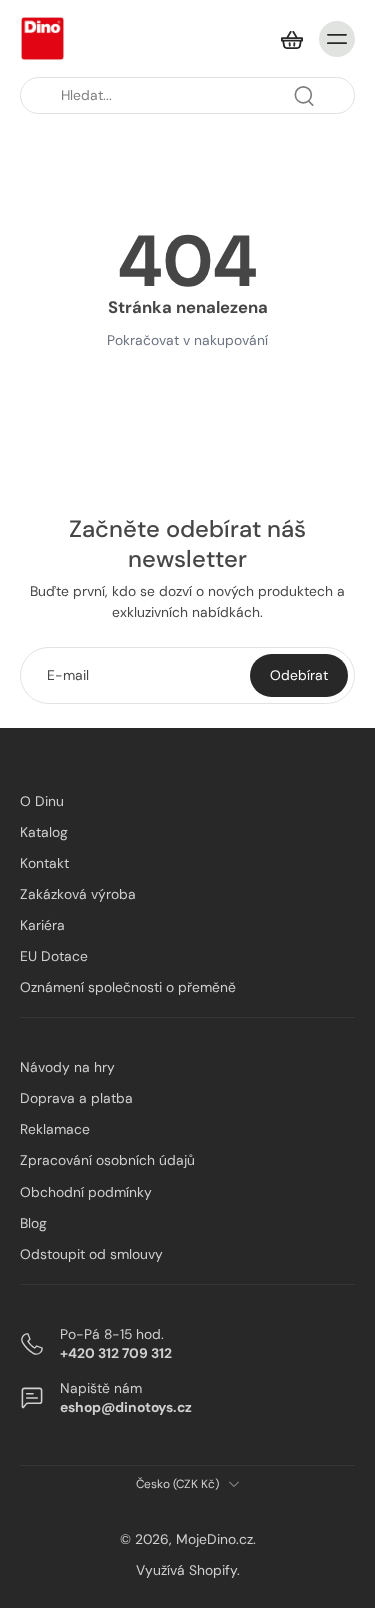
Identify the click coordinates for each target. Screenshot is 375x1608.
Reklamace (55, 1129)
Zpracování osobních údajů (107, 1160)
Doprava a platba (76, 1098)
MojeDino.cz (214, 1539)
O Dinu (42, 801)
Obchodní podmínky (86, 1191)
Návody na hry (67, 1067)
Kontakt (44, 863)
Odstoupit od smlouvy (91, 1254)
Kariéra (42, 925)
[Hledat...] (304, 96)
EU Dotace (54, 956)
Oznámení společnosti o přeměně (128, 987)
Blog (33, 1222)
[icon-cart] (291, 39)
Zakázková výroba (78, 894)
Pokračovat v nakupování (187, 340)
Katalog (44, 832)
